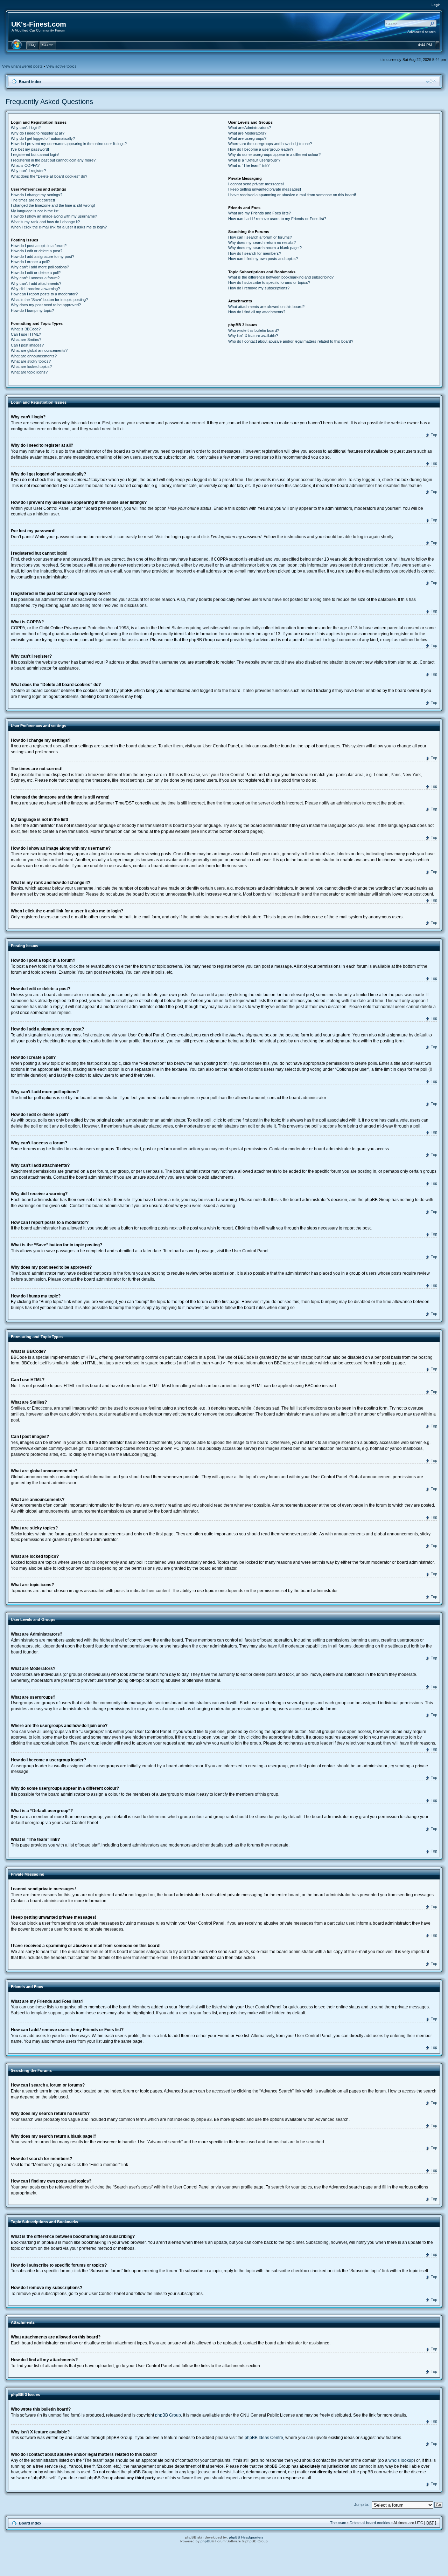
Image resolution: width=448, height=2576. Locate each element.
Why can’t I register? (28, 171)
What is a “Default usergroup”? (254, 160)
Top (434, 435)
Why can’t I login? (26, 128)
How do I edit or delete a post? (37, 251)
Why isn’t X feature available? (253, 336)
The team (338, 2523)
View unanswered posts (22, 66)
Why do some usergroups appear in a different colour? (274, 155)
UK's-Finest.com (39, 24)
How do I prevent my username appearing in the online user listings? (69, 144)
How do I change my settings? (37, 195)
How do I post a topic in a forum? (39, 246)
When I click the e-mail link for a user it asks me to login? (59, 227)
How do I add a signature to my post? (43, 256)
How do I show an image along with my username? (54, 216)
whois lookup (401, 2460)
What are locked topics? (31, 366)
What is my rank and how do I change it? (45, 222)
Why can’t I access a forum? (35, 278)
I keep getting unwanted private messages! (265, 189)
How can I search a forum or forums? (260, 237)
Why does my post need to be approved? (46, 305)
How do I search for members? (255, 253)
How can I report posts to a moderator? (44, 294)
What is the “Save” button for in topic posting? (49, 300)
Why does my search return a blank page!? (265, 248)
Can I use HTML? (26, 334)
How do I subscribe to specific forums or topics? (269, 282)
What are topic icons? (29, 372)
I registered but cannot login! (35, 155)
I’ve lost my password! (30, 149)
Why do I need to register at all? (38, 133)
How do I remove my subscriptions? (259, 288)
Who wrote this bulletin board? (254, 330)
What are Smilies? (26, 340)
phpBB (206, 2541)
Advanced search (422, 32)
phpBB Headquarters (246, 2537)
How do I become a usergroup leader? (261, 149)
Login (436, 5)
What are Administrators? (250, 128)
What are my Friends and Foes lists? (260, 213)
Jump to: (362, 2505)
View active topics (61, 66)
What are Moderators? (247, 133)
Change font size (431, 81)
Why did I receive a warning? (35, 289)
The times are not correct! (33, 200)
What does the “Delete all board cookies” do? (49, 176)
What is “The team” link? (249, 165)
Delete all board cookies (370, 2523)
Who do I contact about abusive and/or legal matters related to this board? (291, 341)
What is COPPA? (25, 165)
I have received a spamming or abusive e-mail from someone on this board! (292, 195)
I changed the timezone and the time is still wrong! (53, 205)
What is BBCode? (26, 329)
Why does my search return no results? (262, 242)
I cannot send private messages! (256, 184)
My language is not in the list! (35, 211)
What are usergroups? (247, 138)
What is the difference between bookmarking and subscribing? (281, 277)
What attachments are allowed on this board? (266, 307)
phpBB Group (168, 2415)
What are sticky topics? (31, 361)
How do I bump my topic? (32, 310)
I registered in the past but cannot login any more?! (54, 160)
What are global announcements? (39, 350)
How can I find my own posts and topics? (263, 259)
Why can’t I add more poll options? (40, 267)
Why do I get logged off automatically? (43, 138)
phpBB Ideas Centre (264, 2438)
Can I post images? (27, 345)
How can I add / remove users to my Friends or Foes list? (277, 219)
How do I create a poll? (30, 262)
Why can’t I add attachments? (36, 283)
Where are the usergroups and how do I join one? (270, 144)
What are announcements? (34, 356)
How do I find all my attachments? (257, 312)
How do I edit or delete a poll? (36, 273)
